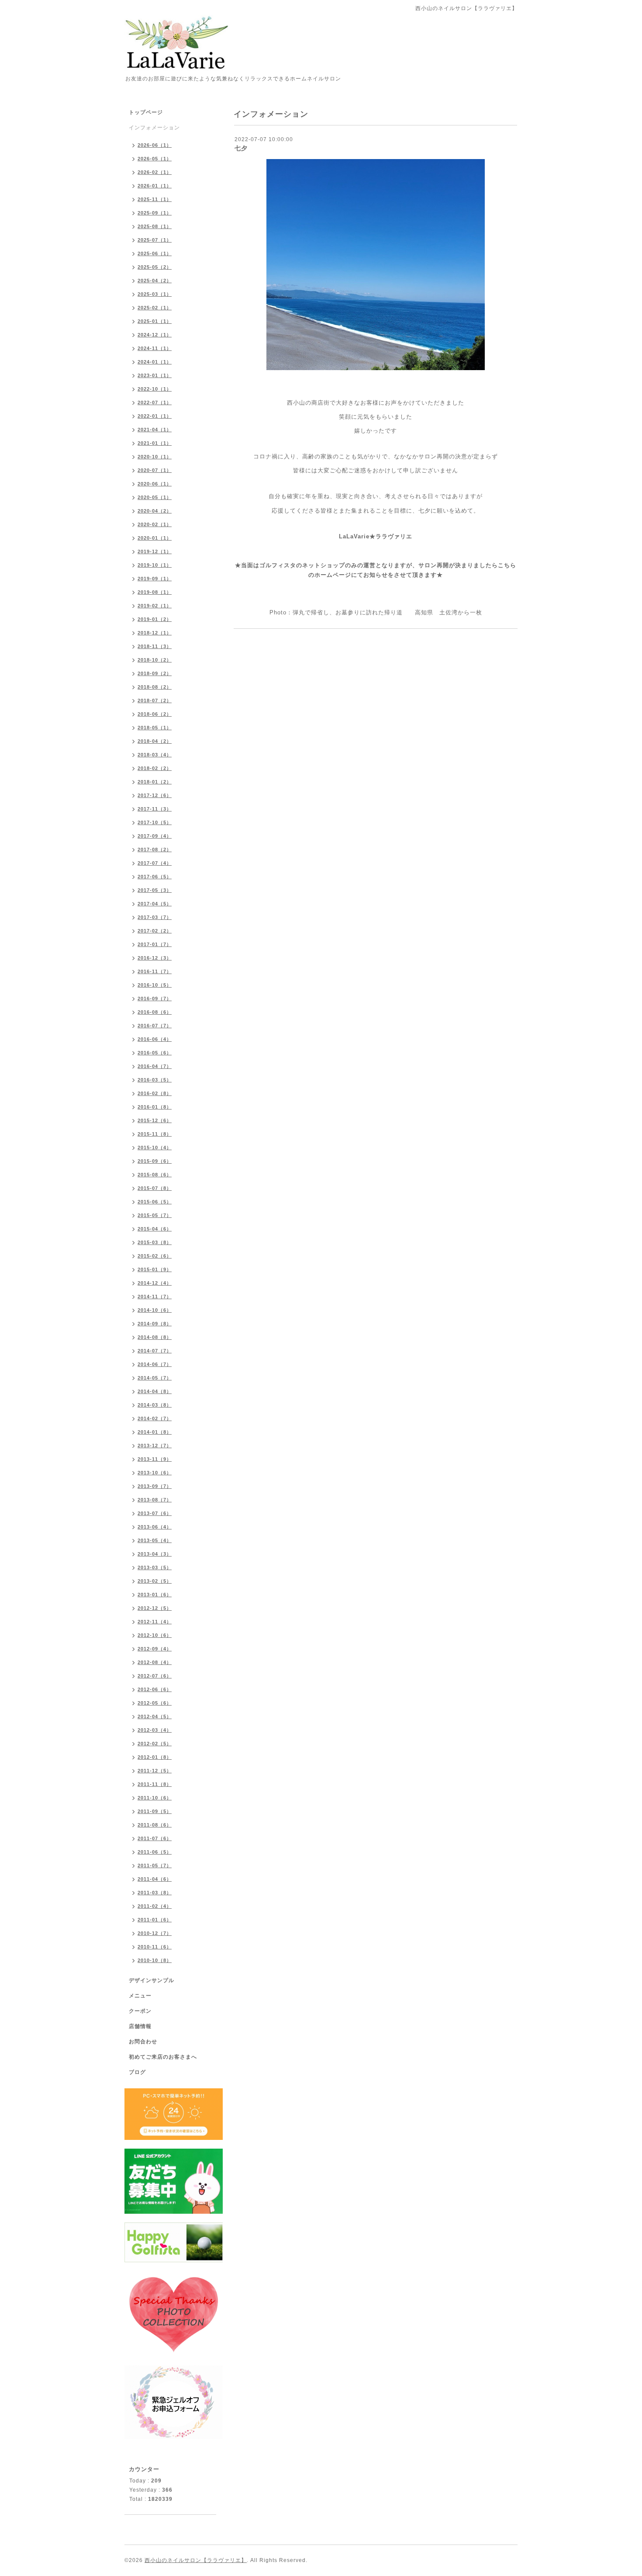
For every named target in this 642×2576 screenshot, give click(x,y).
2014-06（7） (155, 1364)
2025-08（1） (155, 226)
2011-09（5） (155, 1811)
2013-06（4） (155, 1527)
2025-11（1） (155, 199)
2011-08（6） (155, 1825)
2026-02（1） (155, 172)
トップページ (146, 112)
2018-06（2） (155, 714)
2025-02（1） (155, 308)
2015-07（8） (155, 1188)
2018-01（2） (155, 782)
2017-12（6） (155, 795)
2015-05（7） (155, 1215)
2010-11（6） (155, 1947)
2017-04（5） (155, 904)
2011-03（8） (155, 1893)
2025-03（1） (155, 294)
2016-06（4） (155, 1039)
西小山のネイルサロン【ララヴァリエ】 (196, 2560)
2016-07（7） (155, 1026)
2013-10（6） (155, 1473)
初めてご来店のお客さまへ (163, 2057)
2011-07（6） (155, 1838)
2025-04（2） (155, 281)
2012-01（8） (155, 1757)
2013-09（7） (155, 1486)
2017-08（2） (155, 849)
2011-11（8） (155, 1784)
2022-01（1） (155, 416)
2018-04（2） (155, 741)
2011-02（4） (155, 1906)
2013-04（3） (155, 1554)
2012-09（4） (155, 1649)
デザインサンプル (152, 1980)
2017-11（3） (155, 809)
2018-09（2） (155, 673)
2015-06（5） (155, 1202)
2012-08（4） (155, 1662)
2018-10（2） (155, 660)
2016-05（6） (155, 1053)
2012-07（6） (155, 1676)
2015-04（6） (155, 1229)
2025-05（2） (155, 267)
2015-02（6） (155, 1256)
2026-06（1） (155, 145)
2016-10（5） (155, 985)
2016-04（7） (155, 1066)
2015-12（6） (155, 1120)
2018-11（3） (155, 646)
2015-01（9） (155, 1269)
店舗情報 (140, 2026)
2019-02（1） (155, 606)
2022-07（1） (155, 402)
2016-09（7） (155, 999)
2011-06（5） (155, 1852)
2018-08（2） (155, 687)
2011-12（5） (155, 1771)
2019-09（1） (155, 579)
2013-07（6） (155, 1513)
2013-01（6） (155, 1595)
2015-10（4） (155, 1148)
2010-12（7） (155, 1933)
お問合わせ (143, 2042)
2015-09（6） (155, 1161)
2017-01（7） (155, 944)
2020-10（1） (155, 457)
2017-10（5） (155, 822)
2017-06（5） (155, 877)
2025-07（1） (155, 240)
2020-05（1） (155, 497)
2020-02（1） (155, 524)
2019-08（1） (155, 592)
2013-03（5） (155, 1567)
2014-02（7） (155, 1418)
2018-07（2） (155, 700)
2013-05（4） (155, 1540)
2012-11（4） (155, 1622)
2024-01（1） (155, 362)
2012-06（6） (155, 1689)
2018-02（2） (155, 768)
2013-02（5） (155, 1581)
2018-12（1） (155, 633)
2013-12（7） (155, 1446)
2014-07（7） (155, 1351)
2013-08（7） (155, 1500)
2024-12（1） (155, 335)
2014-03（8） (155, 1405)
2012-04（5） (155, 1716)
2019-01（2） (155, 619)
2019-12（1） (155, 551)
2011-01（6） (155, 1920)
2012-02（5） (155, 1744)
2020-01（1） (155, 538)
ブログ (137, 2072)
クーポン (140, 2011)
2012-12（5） (155, 1608)
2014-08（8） (155, 1337)
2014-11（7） (155, 1297)
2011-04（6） (155, 1879)
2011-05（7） (155, 1865)
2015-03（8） (155, 1242)
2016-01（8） (155, 1107)
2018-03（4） (155, 755)
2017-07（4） (155, 863)
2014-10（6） (155, 1310)
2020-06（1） (155, 484)
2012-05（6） (155, 1703)
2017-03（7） (155, 917)
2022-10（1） (155, 389)
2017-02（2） (155, 931)
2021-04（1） (155, 430)
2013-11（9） (155, 1459)
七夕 (241, 148)
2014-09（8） (155, 1324)
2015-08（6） (155, 1175)
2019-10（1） (155, 565)
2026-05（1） (155, 159)
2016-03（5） (155, 1080)
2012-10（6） (155, 1635)
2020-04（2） (155, 511)
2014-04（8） (155, 1391)
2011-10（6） (155, 1798)
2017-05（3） (155, 890)
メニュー (140, 1996)
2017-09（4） (155, 836)
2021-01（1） (155, 443)
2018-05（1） (155, 728)
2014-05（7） (155, 1378)
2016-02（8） (155, 1093)
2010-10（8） (155, 1960)
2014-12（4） (155, 1283)
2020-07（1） (155, 470)
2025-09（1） (155, 213)
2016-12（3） (155, 958)
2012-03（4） (155, 1730)
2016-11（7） (155, 971)
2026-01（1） (155, 186)
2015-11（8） (155, 1134)
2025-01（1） (155, 321)
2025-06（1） (155, 253)
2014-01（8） (155, 1432)
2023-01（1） (155, 375)
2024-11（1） (155, 348)
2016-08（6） (155, 1012)
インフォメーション (154, 128)
